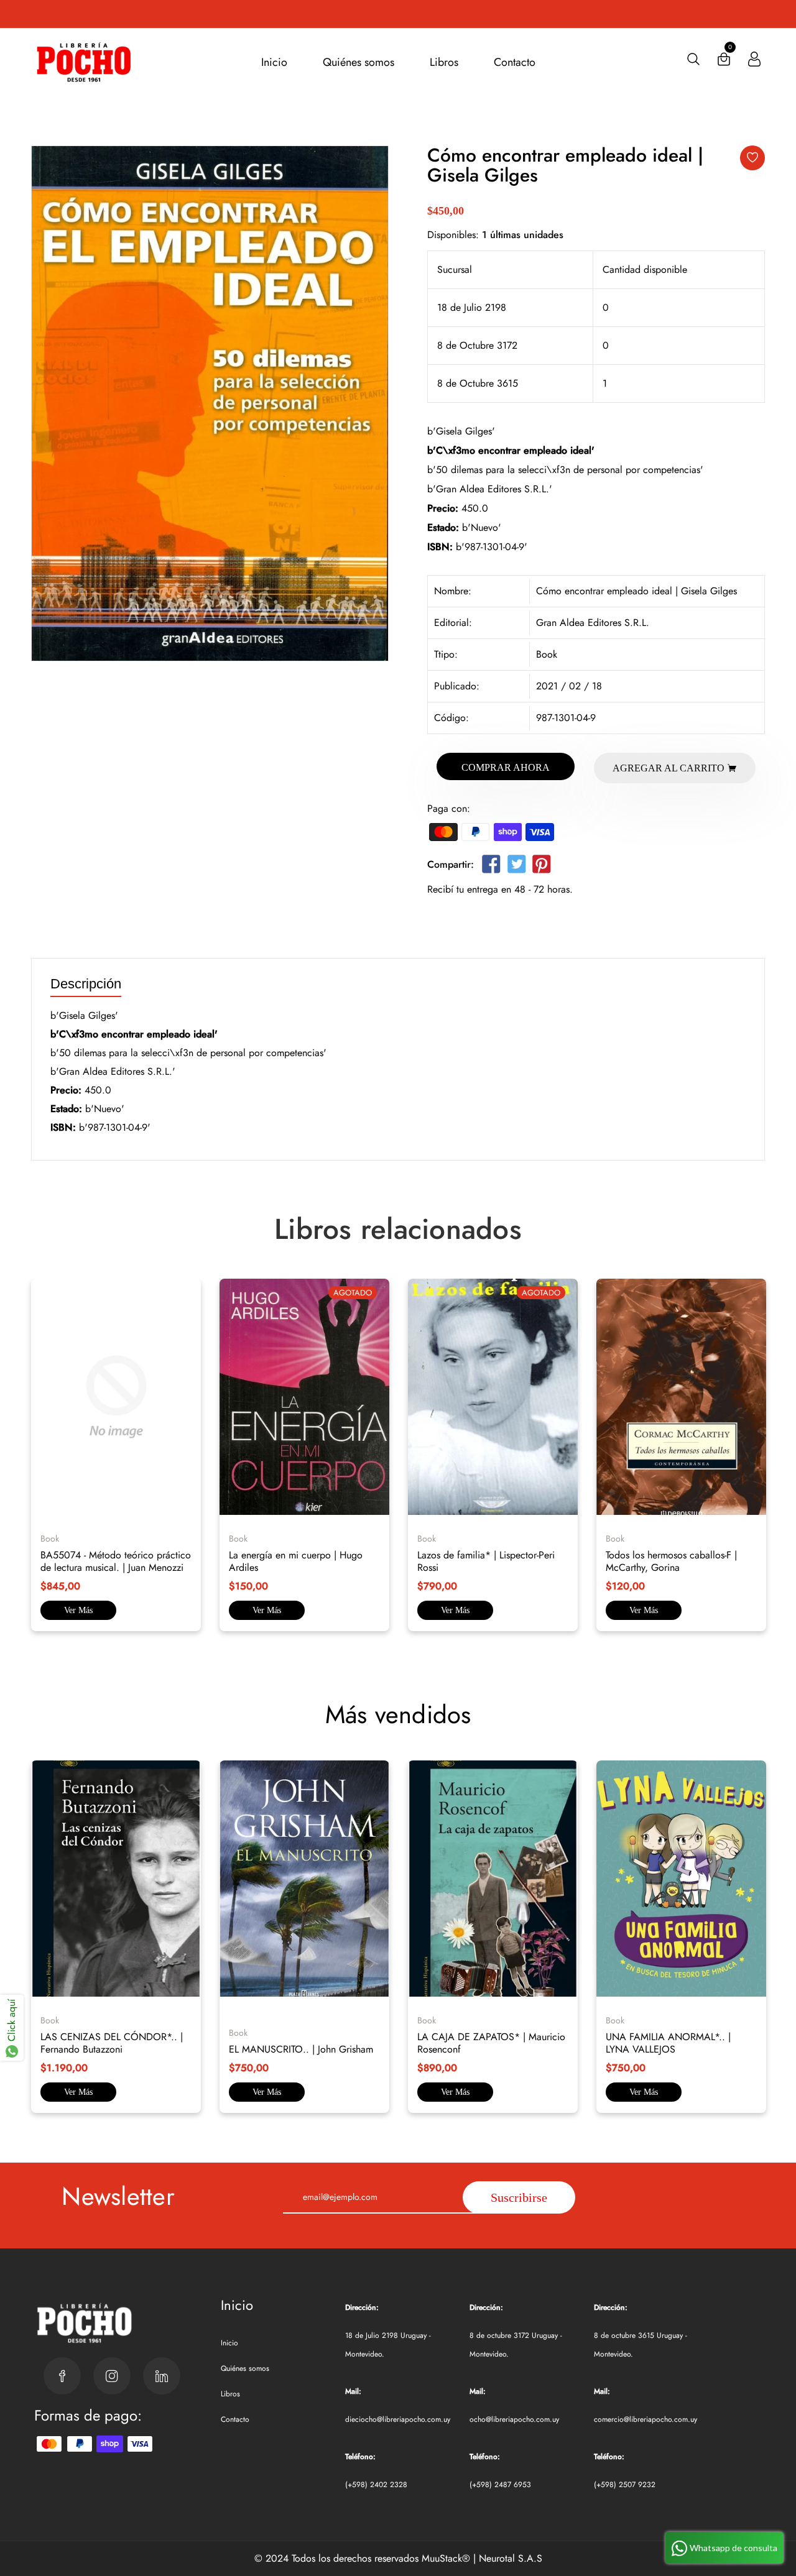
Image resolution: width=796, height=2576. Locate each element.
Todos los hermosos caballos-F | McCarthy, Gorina (671, 1561)
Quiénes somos (359, 62)
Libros (444, 62)
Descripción (86, 984)
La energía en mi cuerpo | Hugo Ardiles (296, 1561)
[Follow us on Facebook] (491, 867)
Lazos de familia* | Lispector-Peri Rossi (486, 1561)
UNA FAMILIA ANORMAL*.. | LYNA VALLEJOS (668, 2043)
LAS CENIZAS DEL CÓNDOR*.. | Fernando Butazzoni (112, 2043)
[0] (724, 62)
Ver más (78, 1610)
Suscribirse (519, 2197)
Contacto (515, 62)
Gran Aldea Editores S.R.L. (593, 623)
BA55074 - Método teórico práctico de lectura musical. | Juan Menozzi (116, 1561)
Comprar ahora (506, 767)
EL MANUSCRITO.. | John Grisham (301, 2049)
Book (547, 654)
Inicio (274, 62)
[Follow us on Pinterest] (542, 867)
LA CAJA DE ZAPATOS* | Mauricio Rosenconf (491, 2043)
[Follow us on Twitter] (516, 867)
